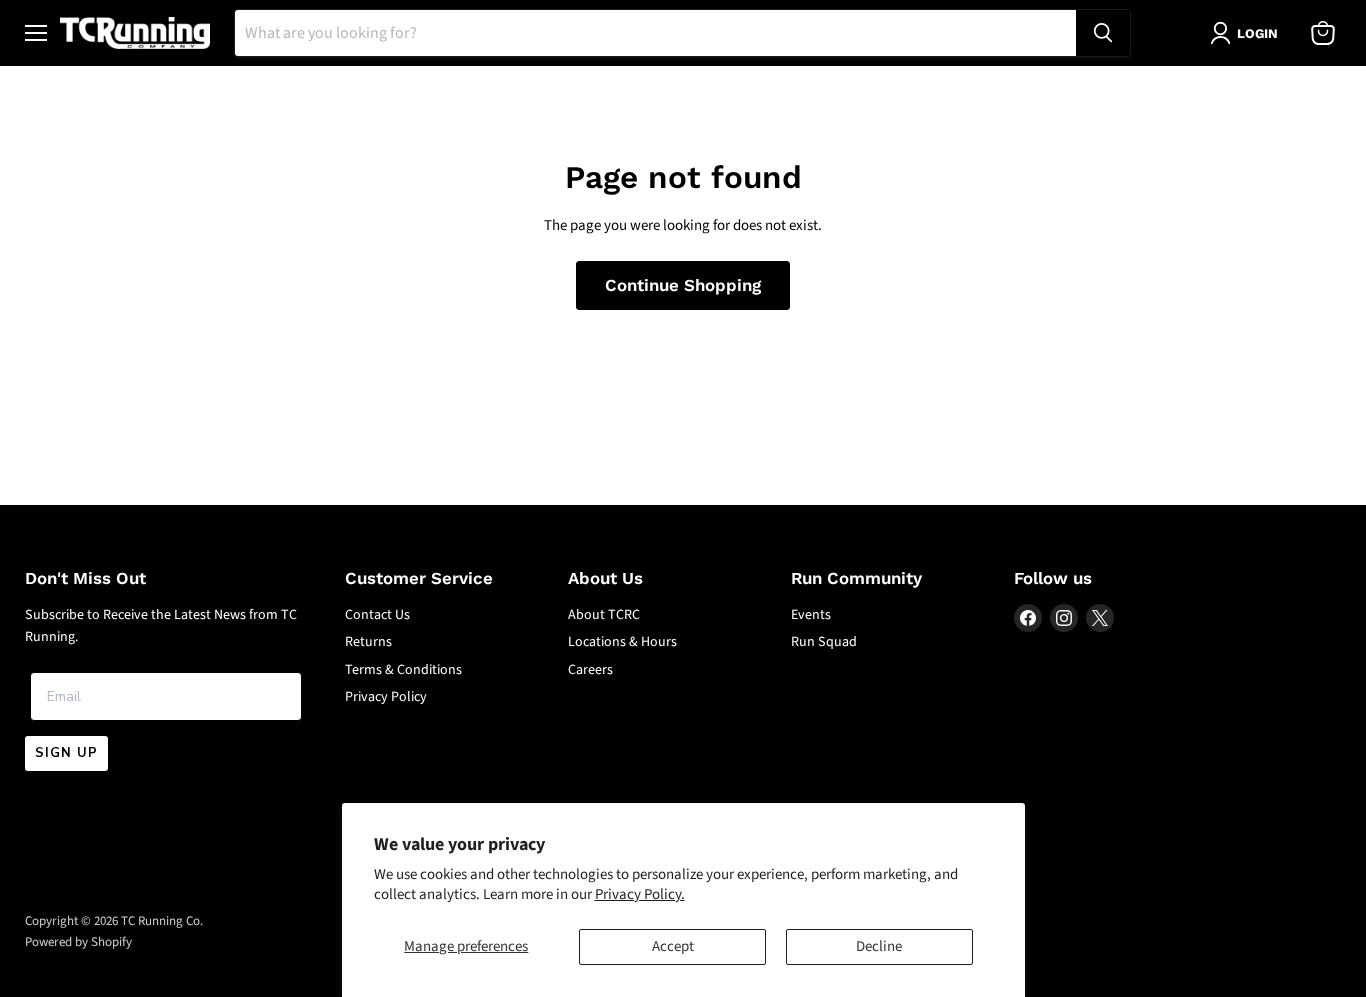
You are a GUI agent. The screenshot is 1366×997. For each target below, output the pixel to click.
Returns (368, 642)
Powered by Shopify (78, 942)
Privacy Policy (386, 697)
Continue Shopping (683, 285)
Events (811, 615)
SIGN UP (66, 753)
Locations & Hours (622, 642)
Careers (590, 670)
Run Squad (824, 642)
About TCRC (604, 615)
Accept (673, 946)
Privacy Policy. (640, 894)
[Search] (1103, 33)
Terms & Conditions (403, 670)
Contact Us (377, 615)
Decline (879, 946)
